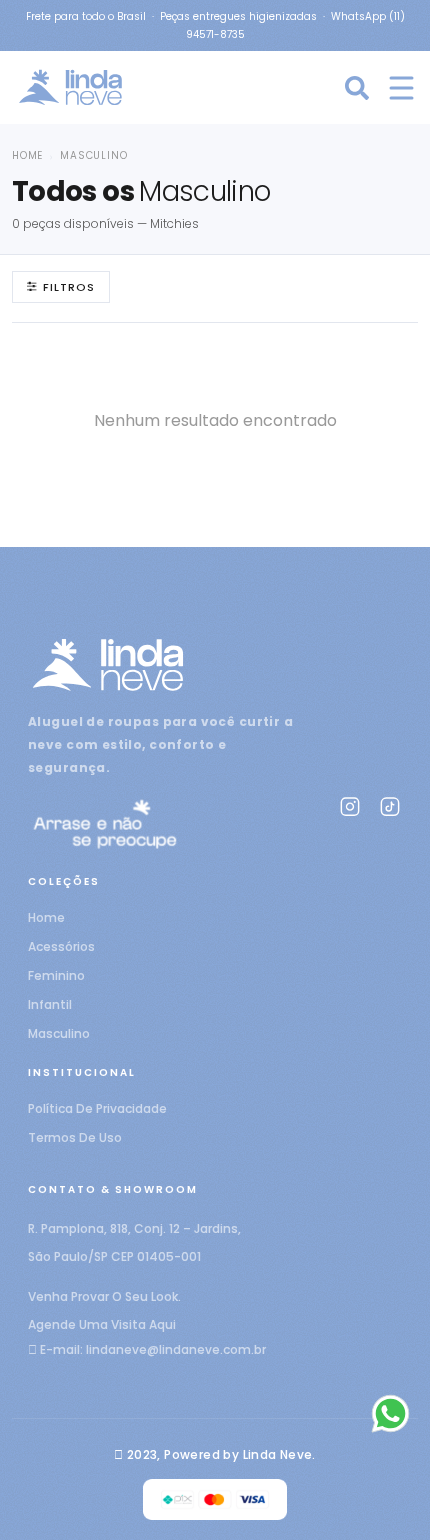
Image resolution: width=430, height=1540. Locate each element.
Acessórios (61, 946)
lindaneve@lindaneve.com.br (176, 1349)
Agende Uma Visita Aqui (102, 1324)
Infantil (50, 1004)
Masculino (59, 1033)
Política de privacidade (97, 1108)
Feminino (56, 975)
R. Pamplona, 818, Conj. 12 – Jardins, (134, 1228)
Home (27, 155)
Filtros (69, 287)
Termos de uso (75, 1137)
